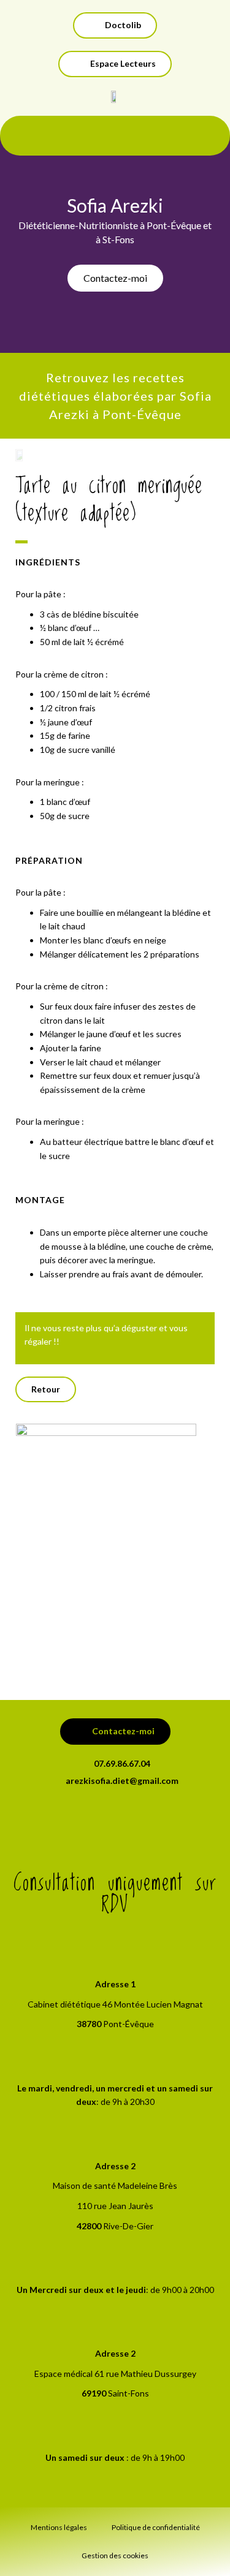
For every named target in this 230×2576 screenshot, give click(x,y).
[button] (115, 64)
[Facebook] (115, 1818)
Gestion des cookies (115, 2555)
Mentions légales (59, 2527)
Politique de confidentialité (156, 2527)
